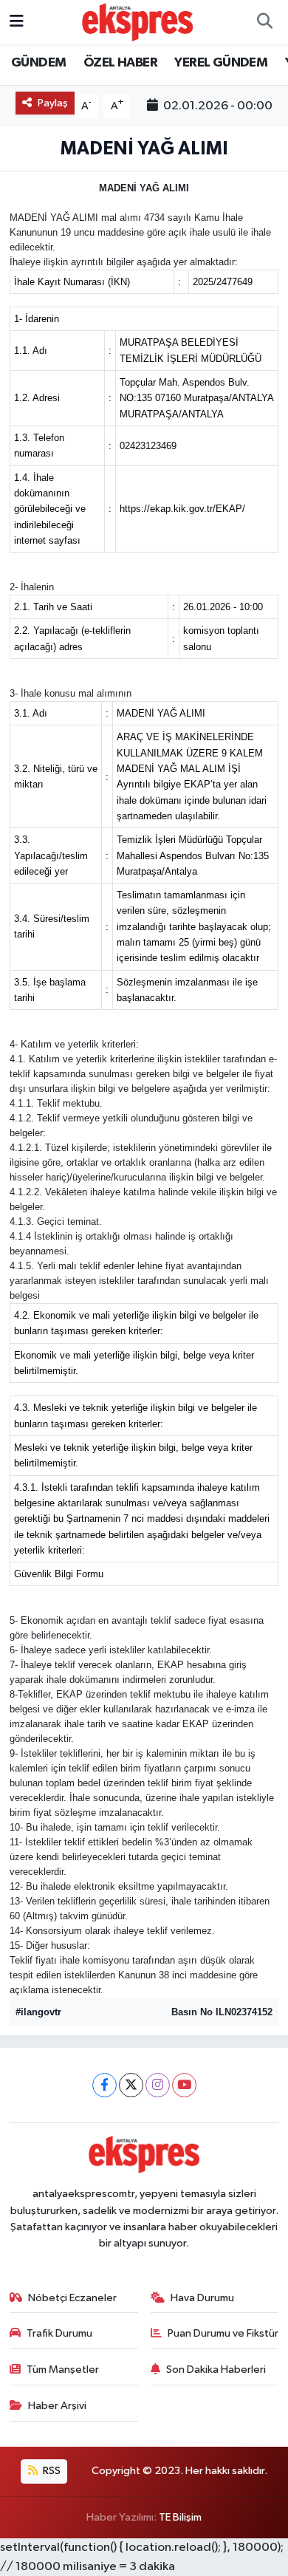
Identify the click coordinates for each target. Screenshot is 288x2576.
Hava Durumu (202, 2298)
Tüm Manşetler (63, 2370)
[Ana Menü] (17, 22)
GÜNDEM (38, 63)
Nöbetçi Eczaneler (72, 2298)
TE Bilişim (180, 2517)
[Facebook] (104, 2085)
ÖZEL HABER (120, 63)
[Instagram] (158, 2085)
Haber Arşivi (57, 2406)
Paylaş (53, 103)
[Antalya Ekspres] (137, 22)
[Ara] (264, 22)
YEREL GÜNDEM (221, 63)
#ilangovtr (38, 2012)
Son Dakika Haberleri (216, 2370)
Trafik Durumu (59, 2333)
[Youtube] (184, 2085)
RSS (51, 2471)
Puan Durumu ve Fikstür (223, 2333)
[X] (131, 2085)
